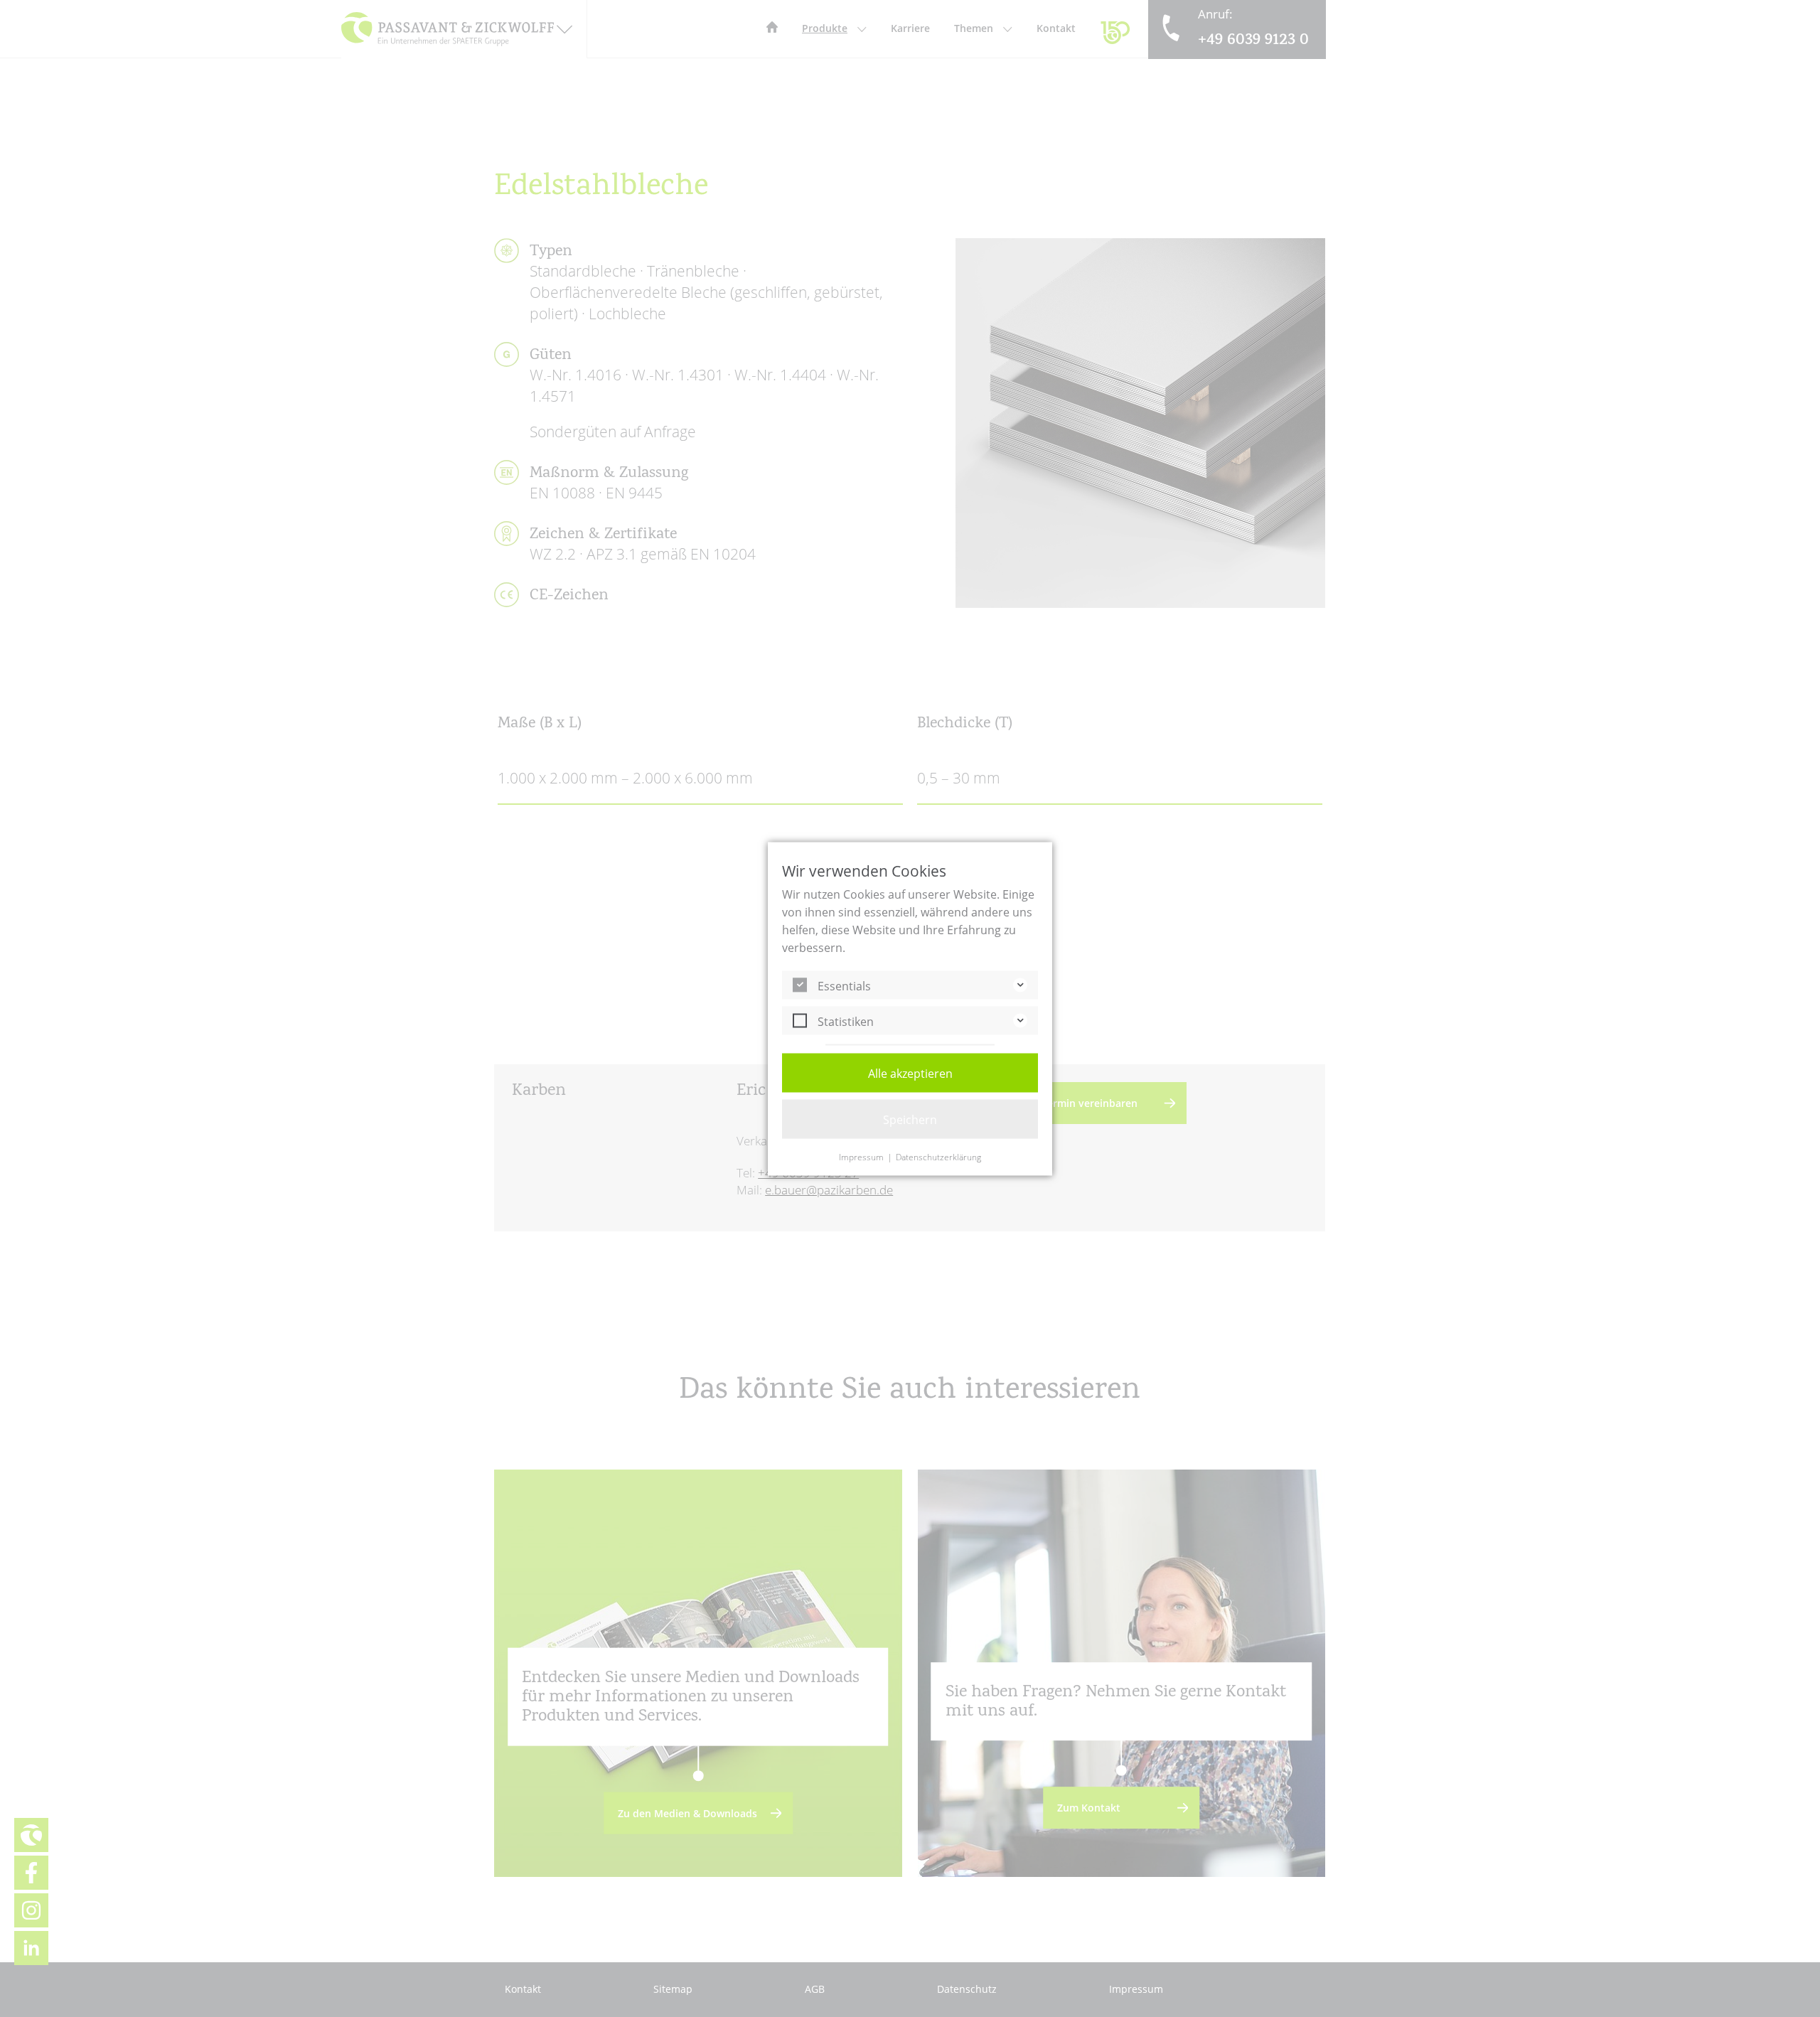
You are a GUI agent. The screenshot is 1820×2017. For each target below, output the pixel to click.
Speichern (910, 1119)
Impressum (861, 1157)
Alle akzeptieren (910, 1073)
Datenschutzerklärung (938, 1157)
